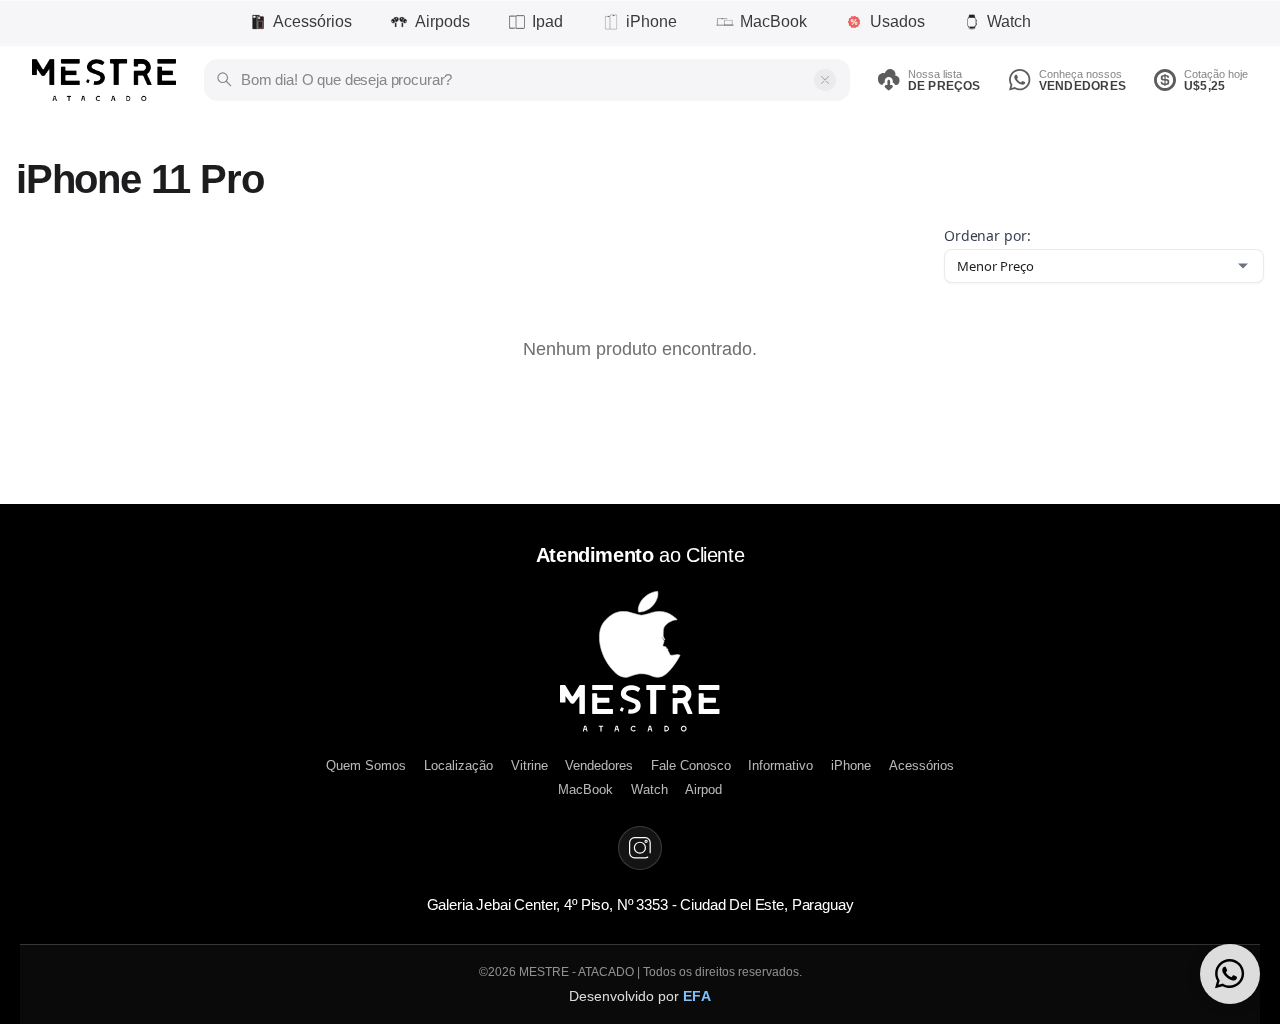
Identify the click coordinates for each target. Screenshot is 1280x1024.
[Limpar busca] (825, 80)
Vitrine (529, 765)
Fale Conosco (691, 765)
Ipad (547, 21)
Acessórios (312, 21)
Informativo (780, 765)
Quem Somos (366, 765)
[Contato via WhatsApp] (1230, 974)
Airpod (703, 789)
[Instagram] (640, 848)
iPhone (651, 21)
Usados (897, 21)
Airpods (442, 21)
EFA (697, 996)
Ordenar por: (987, 235)
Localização (458, 765)
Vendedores (599, 765)
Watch (1009, 21)
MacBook (773, 21)
